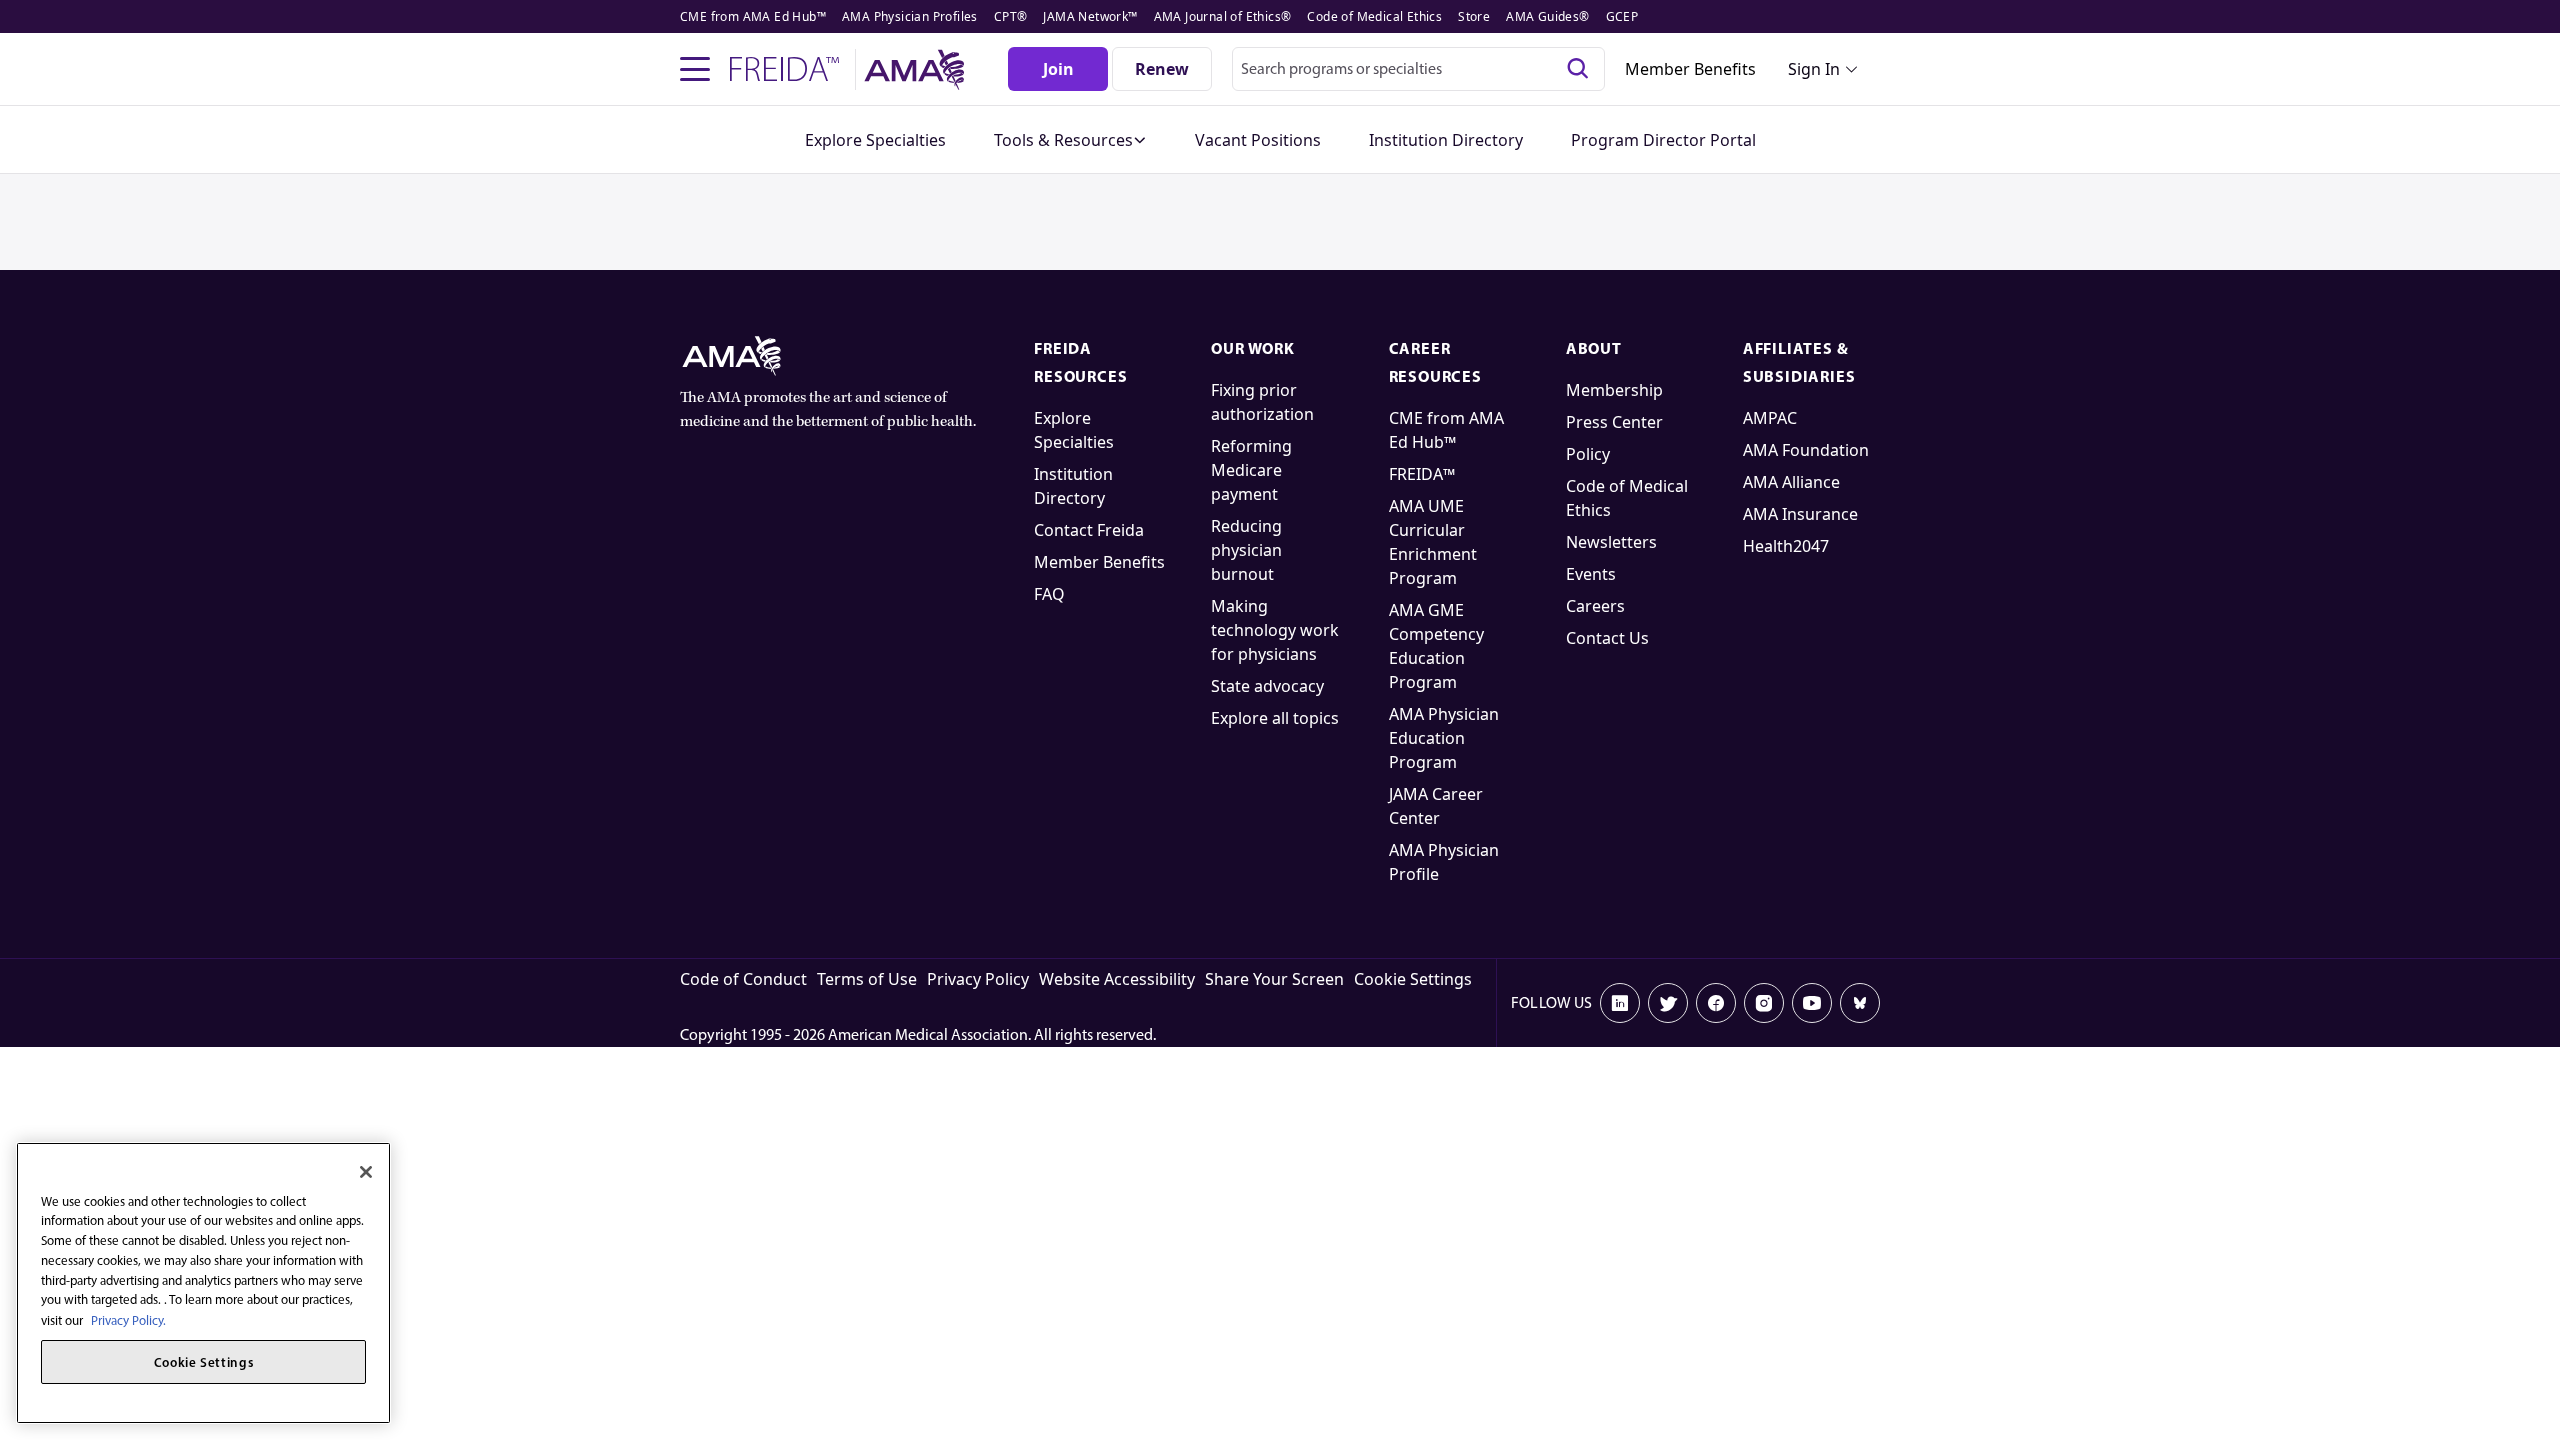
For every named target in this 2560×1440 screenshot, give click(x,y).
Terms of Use (867, 979)
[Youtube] (1812, 1003)
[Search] (1578, 69)
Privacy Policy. (128, 1319)
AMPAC (1770, 418)
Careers (1595, 606)
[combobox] (1418, 69)
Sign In (1814, 69)
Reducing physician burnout (1246, 550)
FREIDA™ (1422, 474)
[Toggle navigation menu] (695, 69)
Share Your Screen (1274, 979)
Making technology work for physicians (1275, 630)
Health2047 (1786, 546)
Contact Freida (1089, 530)
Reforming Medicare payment (1251, 470)
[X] (1668, 1003)
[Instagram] (1764, 1003)
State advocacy (1267, 686)
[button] (1070, 140)
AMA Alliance (1791, 482)
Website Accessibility (1117, 979)
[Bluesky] (1860, 1003)
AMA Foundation (1806, 450)
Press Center (1614, 422)
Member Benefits (1690, 69)
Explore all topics (1275, 718)
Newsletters (1611, 542)
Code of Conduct (743, 979)
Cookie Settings (1413, 979)
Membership (1614, 390)
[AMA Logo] (917, 69)
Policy (1588, 454)
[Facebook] (1716, 1003)
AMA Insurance (1800, 514)
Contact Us (1607, 638)
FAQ (1049, 594)
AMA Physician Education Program (1444, 738)
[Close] (366, 1172)
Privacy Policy (978, 979)
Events (1591, 574)
